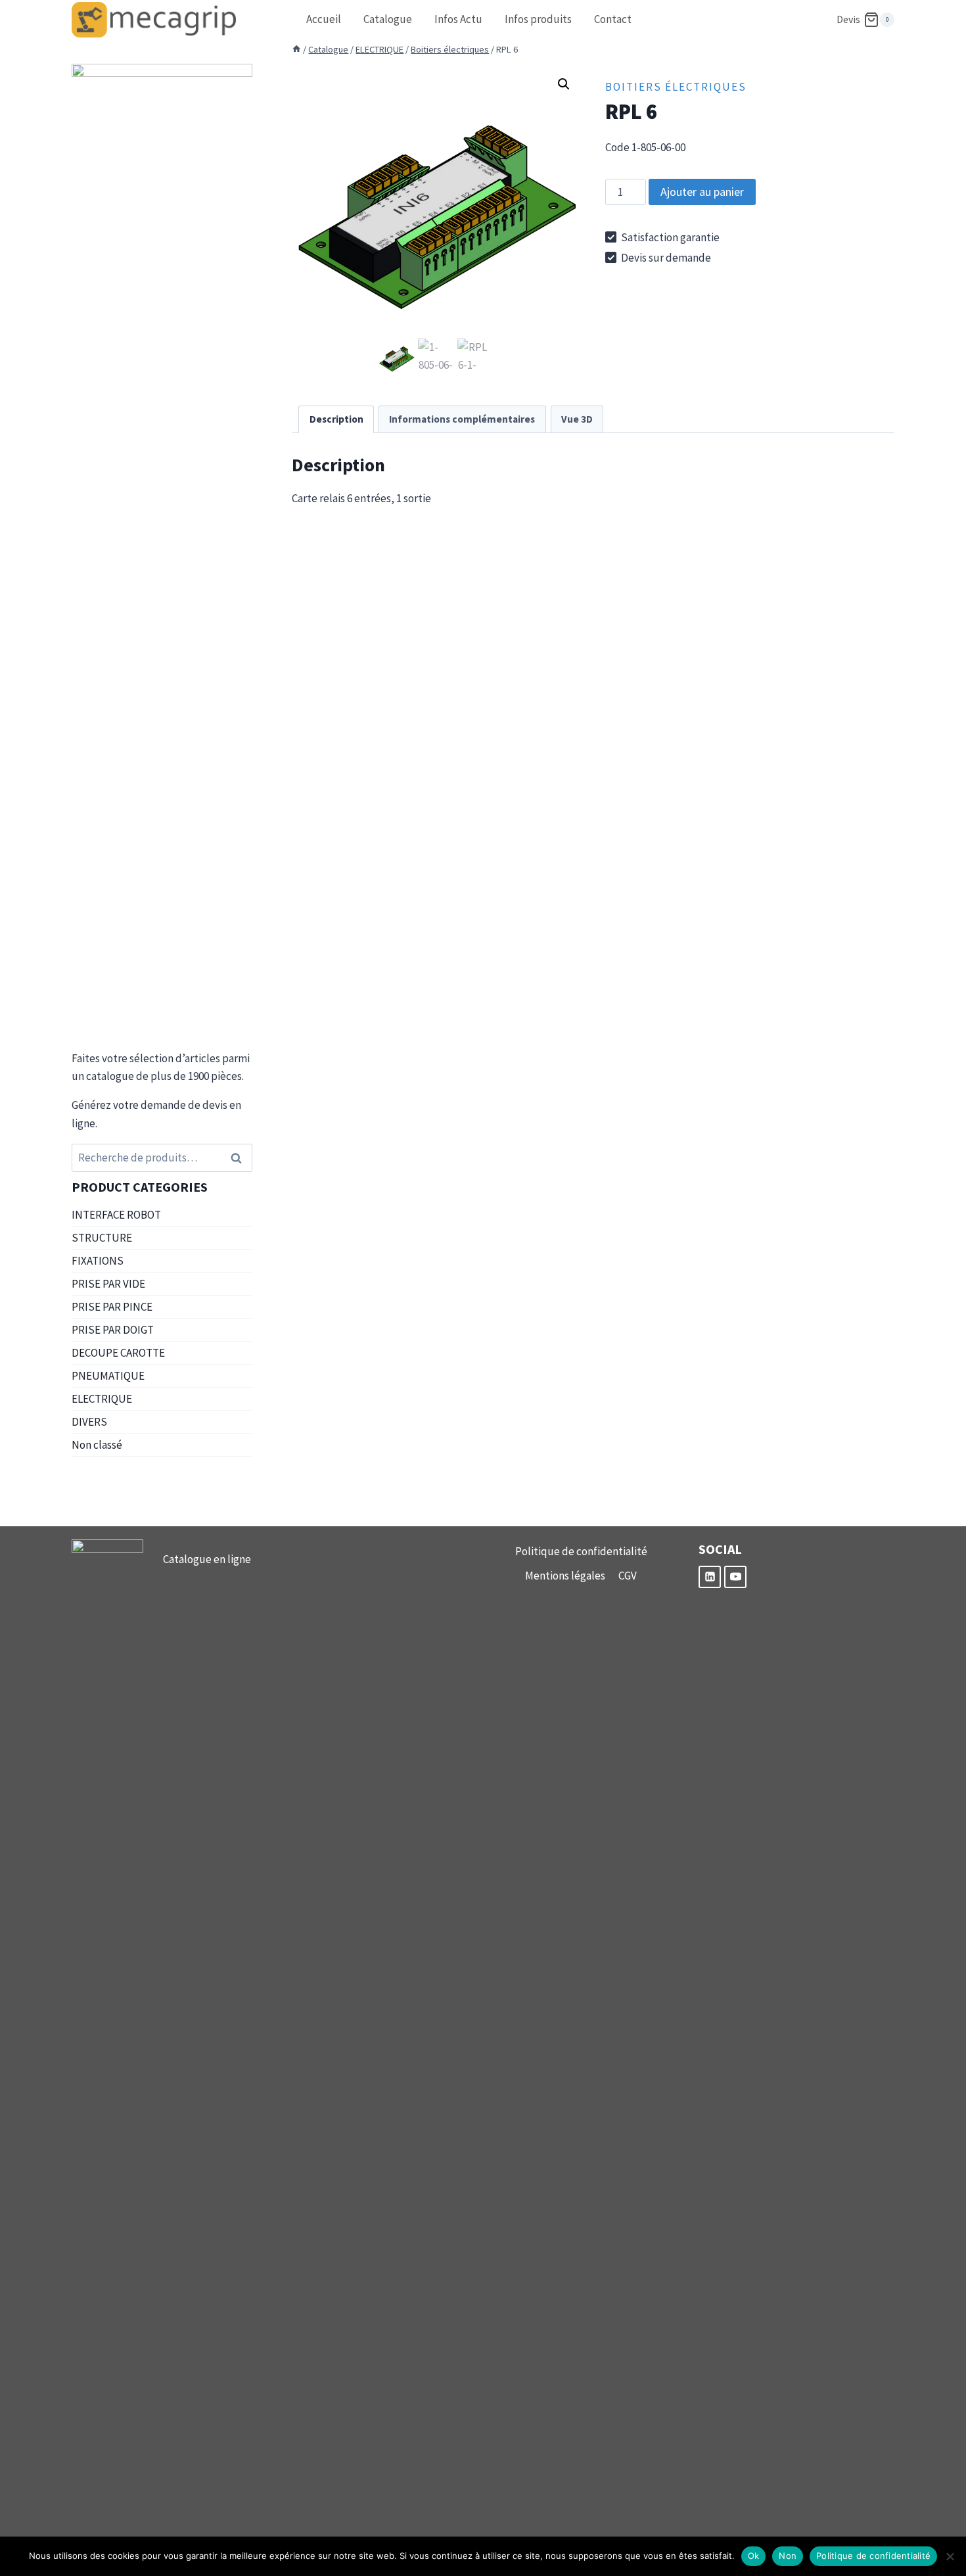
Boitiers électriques (676, 87)
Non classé (97, 1445)
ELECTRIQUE (102, 1399)
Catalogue (388, 19)
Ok (754, 2556)
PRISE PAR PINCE (112, 1307)
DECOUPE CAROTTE (118, 1353)
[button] (564, 84)
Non (788, 2556)
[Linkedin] (710, 1577)
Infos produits (538, 19)
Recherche (240, 1158)
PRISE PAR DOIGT (113, 1330)
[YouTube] (735, 1577)
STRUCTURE (102, 1238)
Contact (613, 19)
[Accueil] (296, 49)
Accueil (324, 19)
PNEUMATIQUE (108, 1376)
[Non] (950, 2556)
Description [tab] (336, 419)
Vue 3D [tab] (577, 419)
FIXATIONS (98, 1261)
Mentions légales (565, 1576)
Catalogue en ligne (207, 1559)
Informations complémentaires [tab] (462, 419)
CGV (628, 1576)
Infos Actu (458, 19)
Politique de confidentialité (581, 1551)
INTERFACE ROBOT (116, 1215)
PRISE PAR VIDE (108, 1284)
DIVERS (89, 1422)
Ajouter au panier (702, 192)
